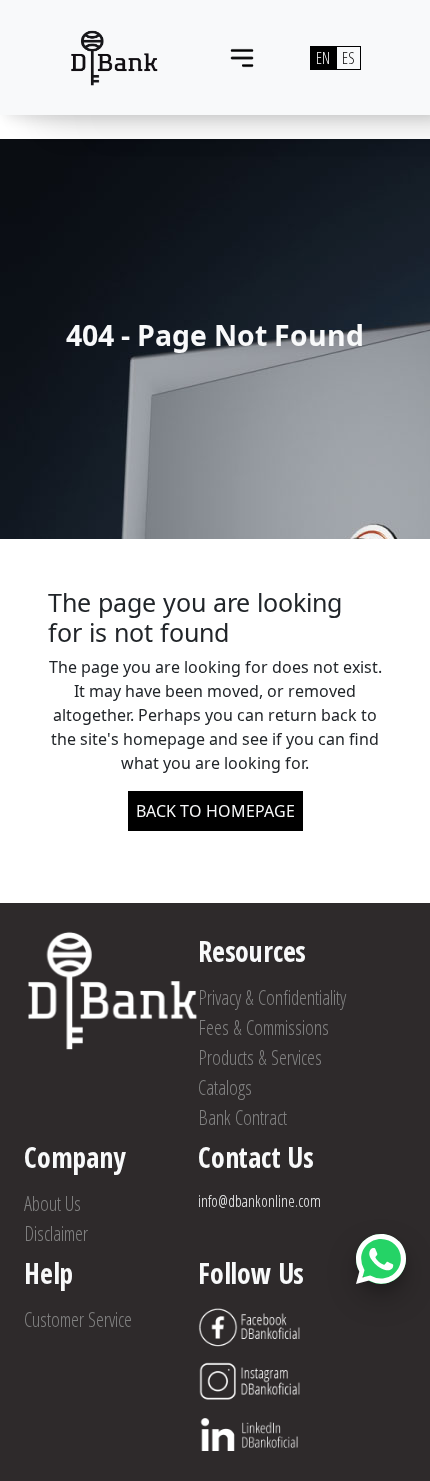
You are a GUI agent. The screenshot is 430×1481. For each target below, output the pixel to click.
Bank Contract (242, 1117)
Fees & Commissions (263, 1027)
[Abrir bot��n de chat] (381, 1259)
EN (323, 58)
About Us (52, 1203)
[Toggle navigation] (242, 58)
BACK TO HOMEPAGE (215, 811)
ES (348, 58)
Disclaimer (56, 1233)
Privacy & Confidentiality (272, 997)
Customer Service (78, 1319)
